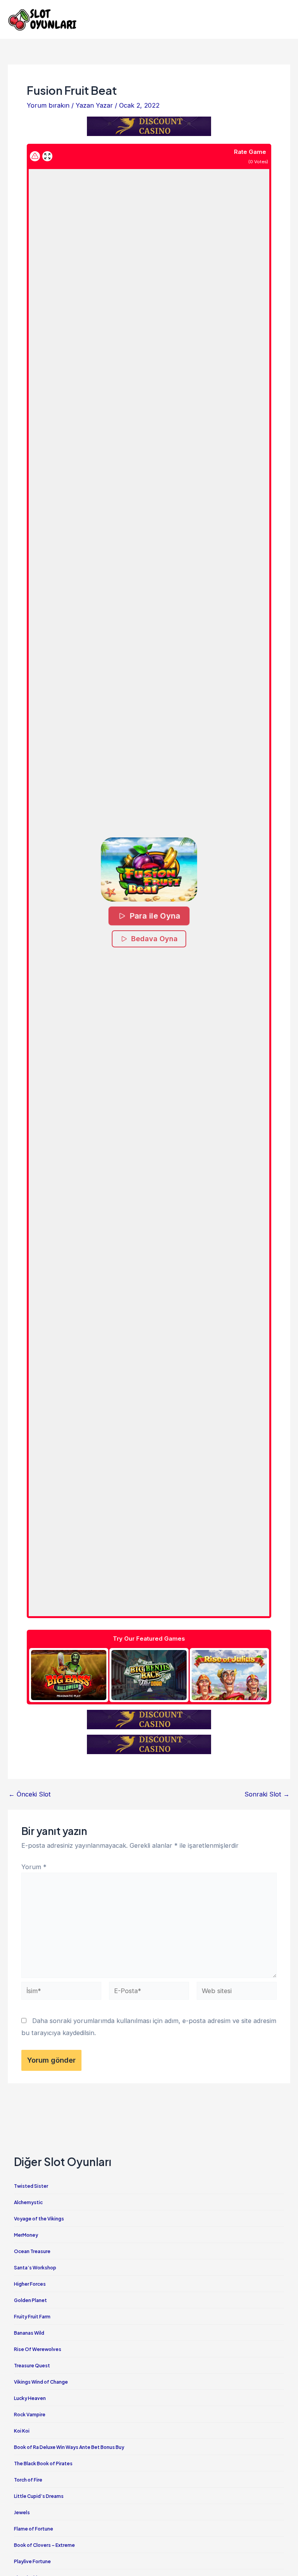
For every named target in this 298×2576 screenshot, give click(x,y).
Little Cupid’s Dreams (39, 2496)
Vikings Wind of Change (41, 2382)
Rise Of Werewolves (38, 2349)
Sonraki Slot (267, 1794)
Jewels (22, 2512)
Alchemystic (28, 2202)
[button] (149, 869)
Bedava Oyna (154, 939)
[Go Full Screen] (47, 156)
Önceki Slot (30, 1794)
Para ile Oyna (155, 916)
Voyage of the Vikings (39, 2219)
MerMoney (26, 2235)
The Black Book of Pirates (43, 2464)
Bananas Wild (29, 2333)
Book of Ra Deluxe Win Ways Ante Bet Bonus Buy (69, 2447)
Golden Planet (30, 2300)
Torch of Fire (28, 2480)
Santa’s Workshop (35, 2268)
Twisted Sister (31, 2186)
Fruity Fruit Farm (32, 2317)
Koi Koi (22, 2431)
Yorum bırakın (48, 105)
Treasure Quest (32, 2366)
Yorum (34, 1867)
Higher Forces (30, 2284)
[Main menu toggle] (282, 20)
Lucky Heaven (30, 2398)
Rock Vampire (30, 2415)
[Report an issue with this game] (35, 156)
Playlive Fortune (32, 2561)
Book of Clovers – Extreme (44, 2545)
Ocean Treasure (32, 2251)
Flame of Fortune (34, 2529)
